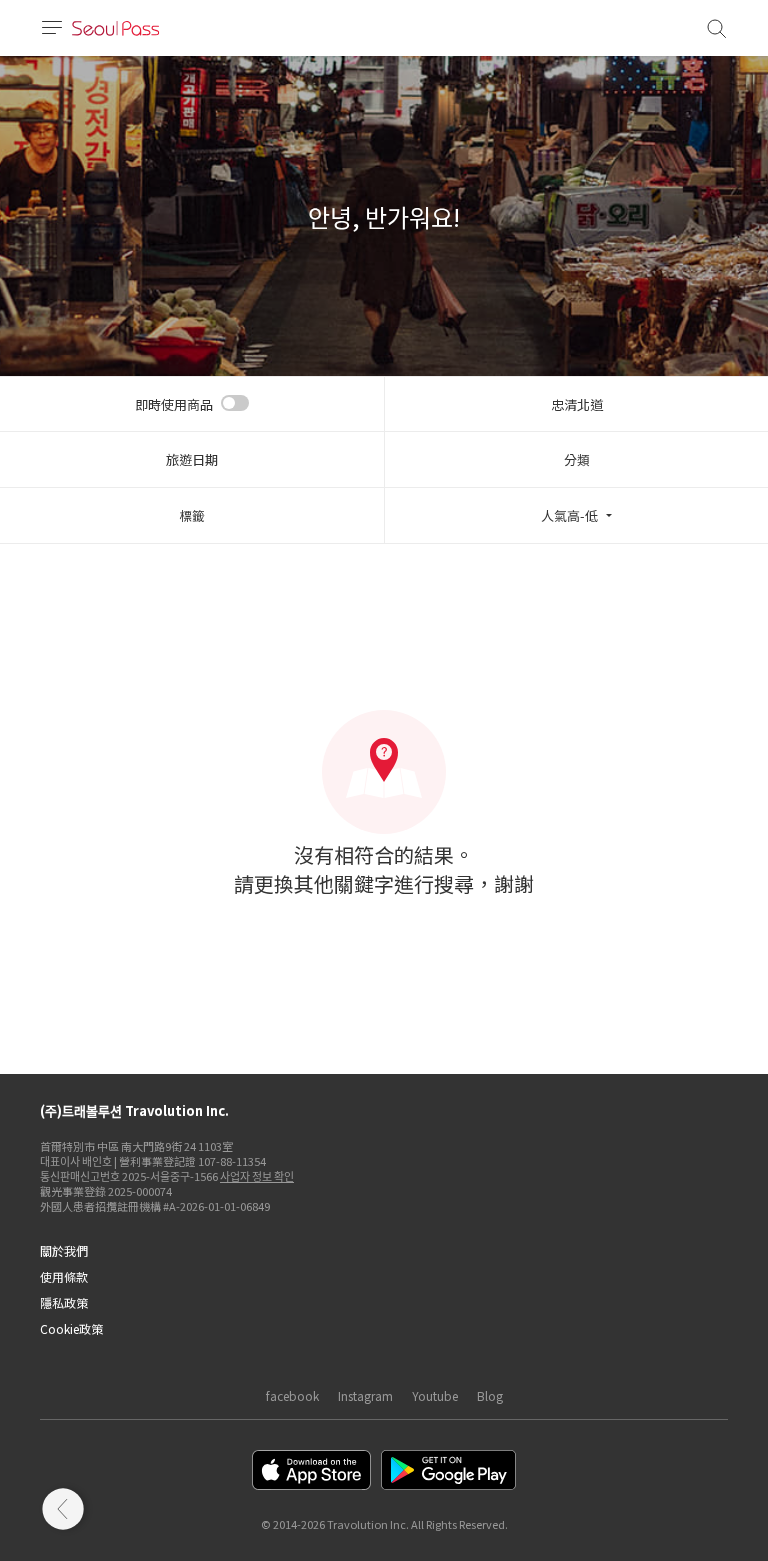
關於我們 (64, 1250)
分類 (577, 459)
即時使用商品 (174, 404)
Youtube (435, 1395)
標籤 (192, 515)
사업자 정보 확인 (257, 1176)
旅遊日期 (192, 459)
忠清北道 (577, 404)
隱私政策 (64, 1302)
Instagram (365, 1395)
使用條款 (64, 1276)
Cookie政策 (71, 1328)
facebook (292, 1395)
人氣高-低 (569, 515)
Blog (490, 1395)
